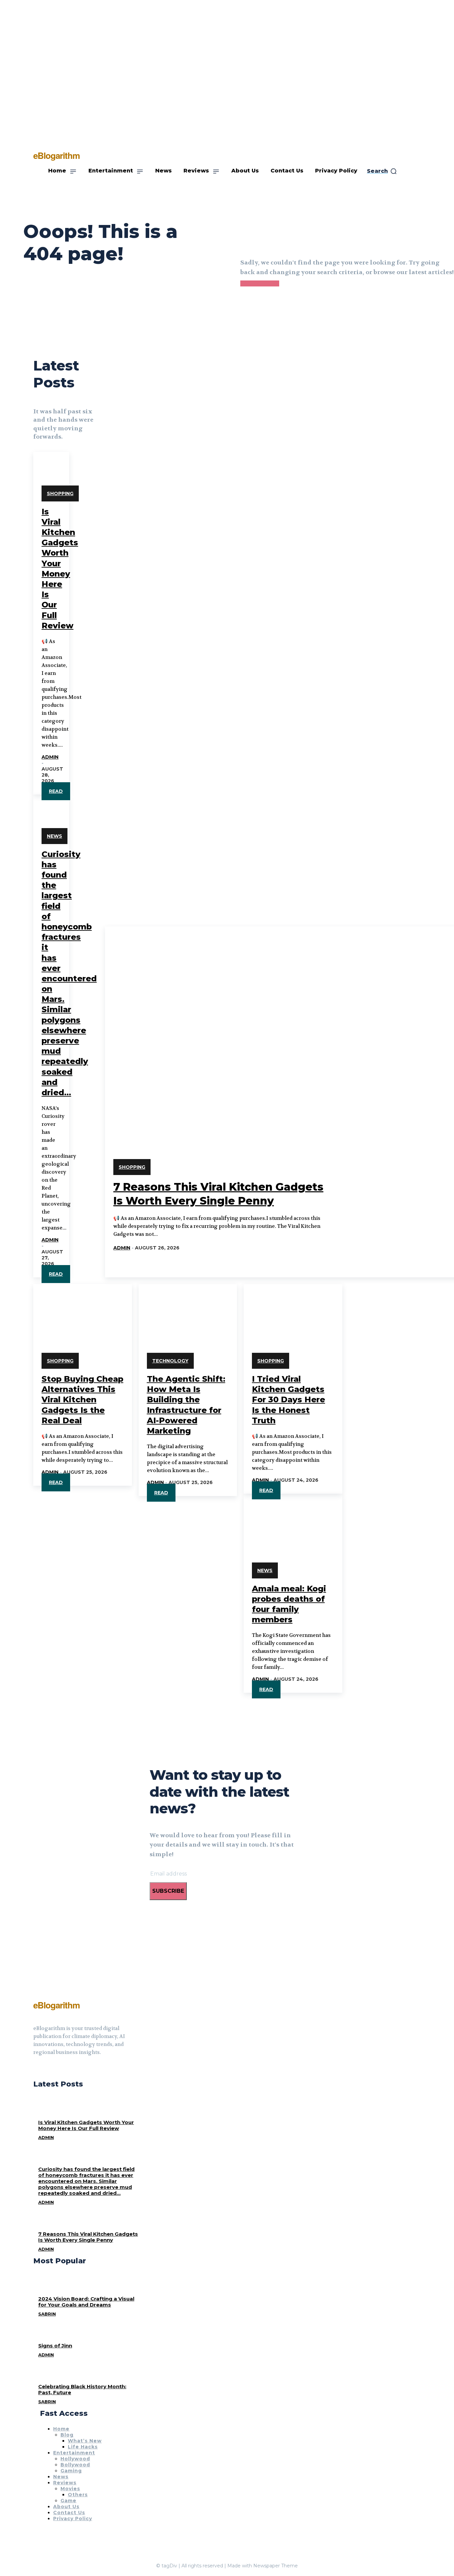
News (55, 836)
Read (56, 791)
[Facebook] (36, 2069)
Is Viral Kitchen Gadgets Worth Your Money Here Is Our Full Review (86, 2125)
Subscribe (168, 1891)
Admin (50, 757)
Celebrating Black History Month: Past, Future (82, 2389)
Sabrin (47, 2314)
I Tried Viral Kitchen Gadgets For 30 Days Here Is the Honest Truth (288, 1400)
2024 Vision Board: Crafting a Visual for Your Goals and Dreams (86, 2302)
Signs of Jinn (55, 2346)
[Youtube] (60, 2069)
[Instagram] (48, 2069)
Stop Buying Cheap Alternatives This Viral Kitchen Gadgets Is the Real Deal (82, 1400)
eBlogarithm (57, 2005)
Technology (170, 1361)
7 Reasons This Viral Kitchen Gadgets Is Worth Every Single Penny (88, 2237)
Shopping (60, 493)
